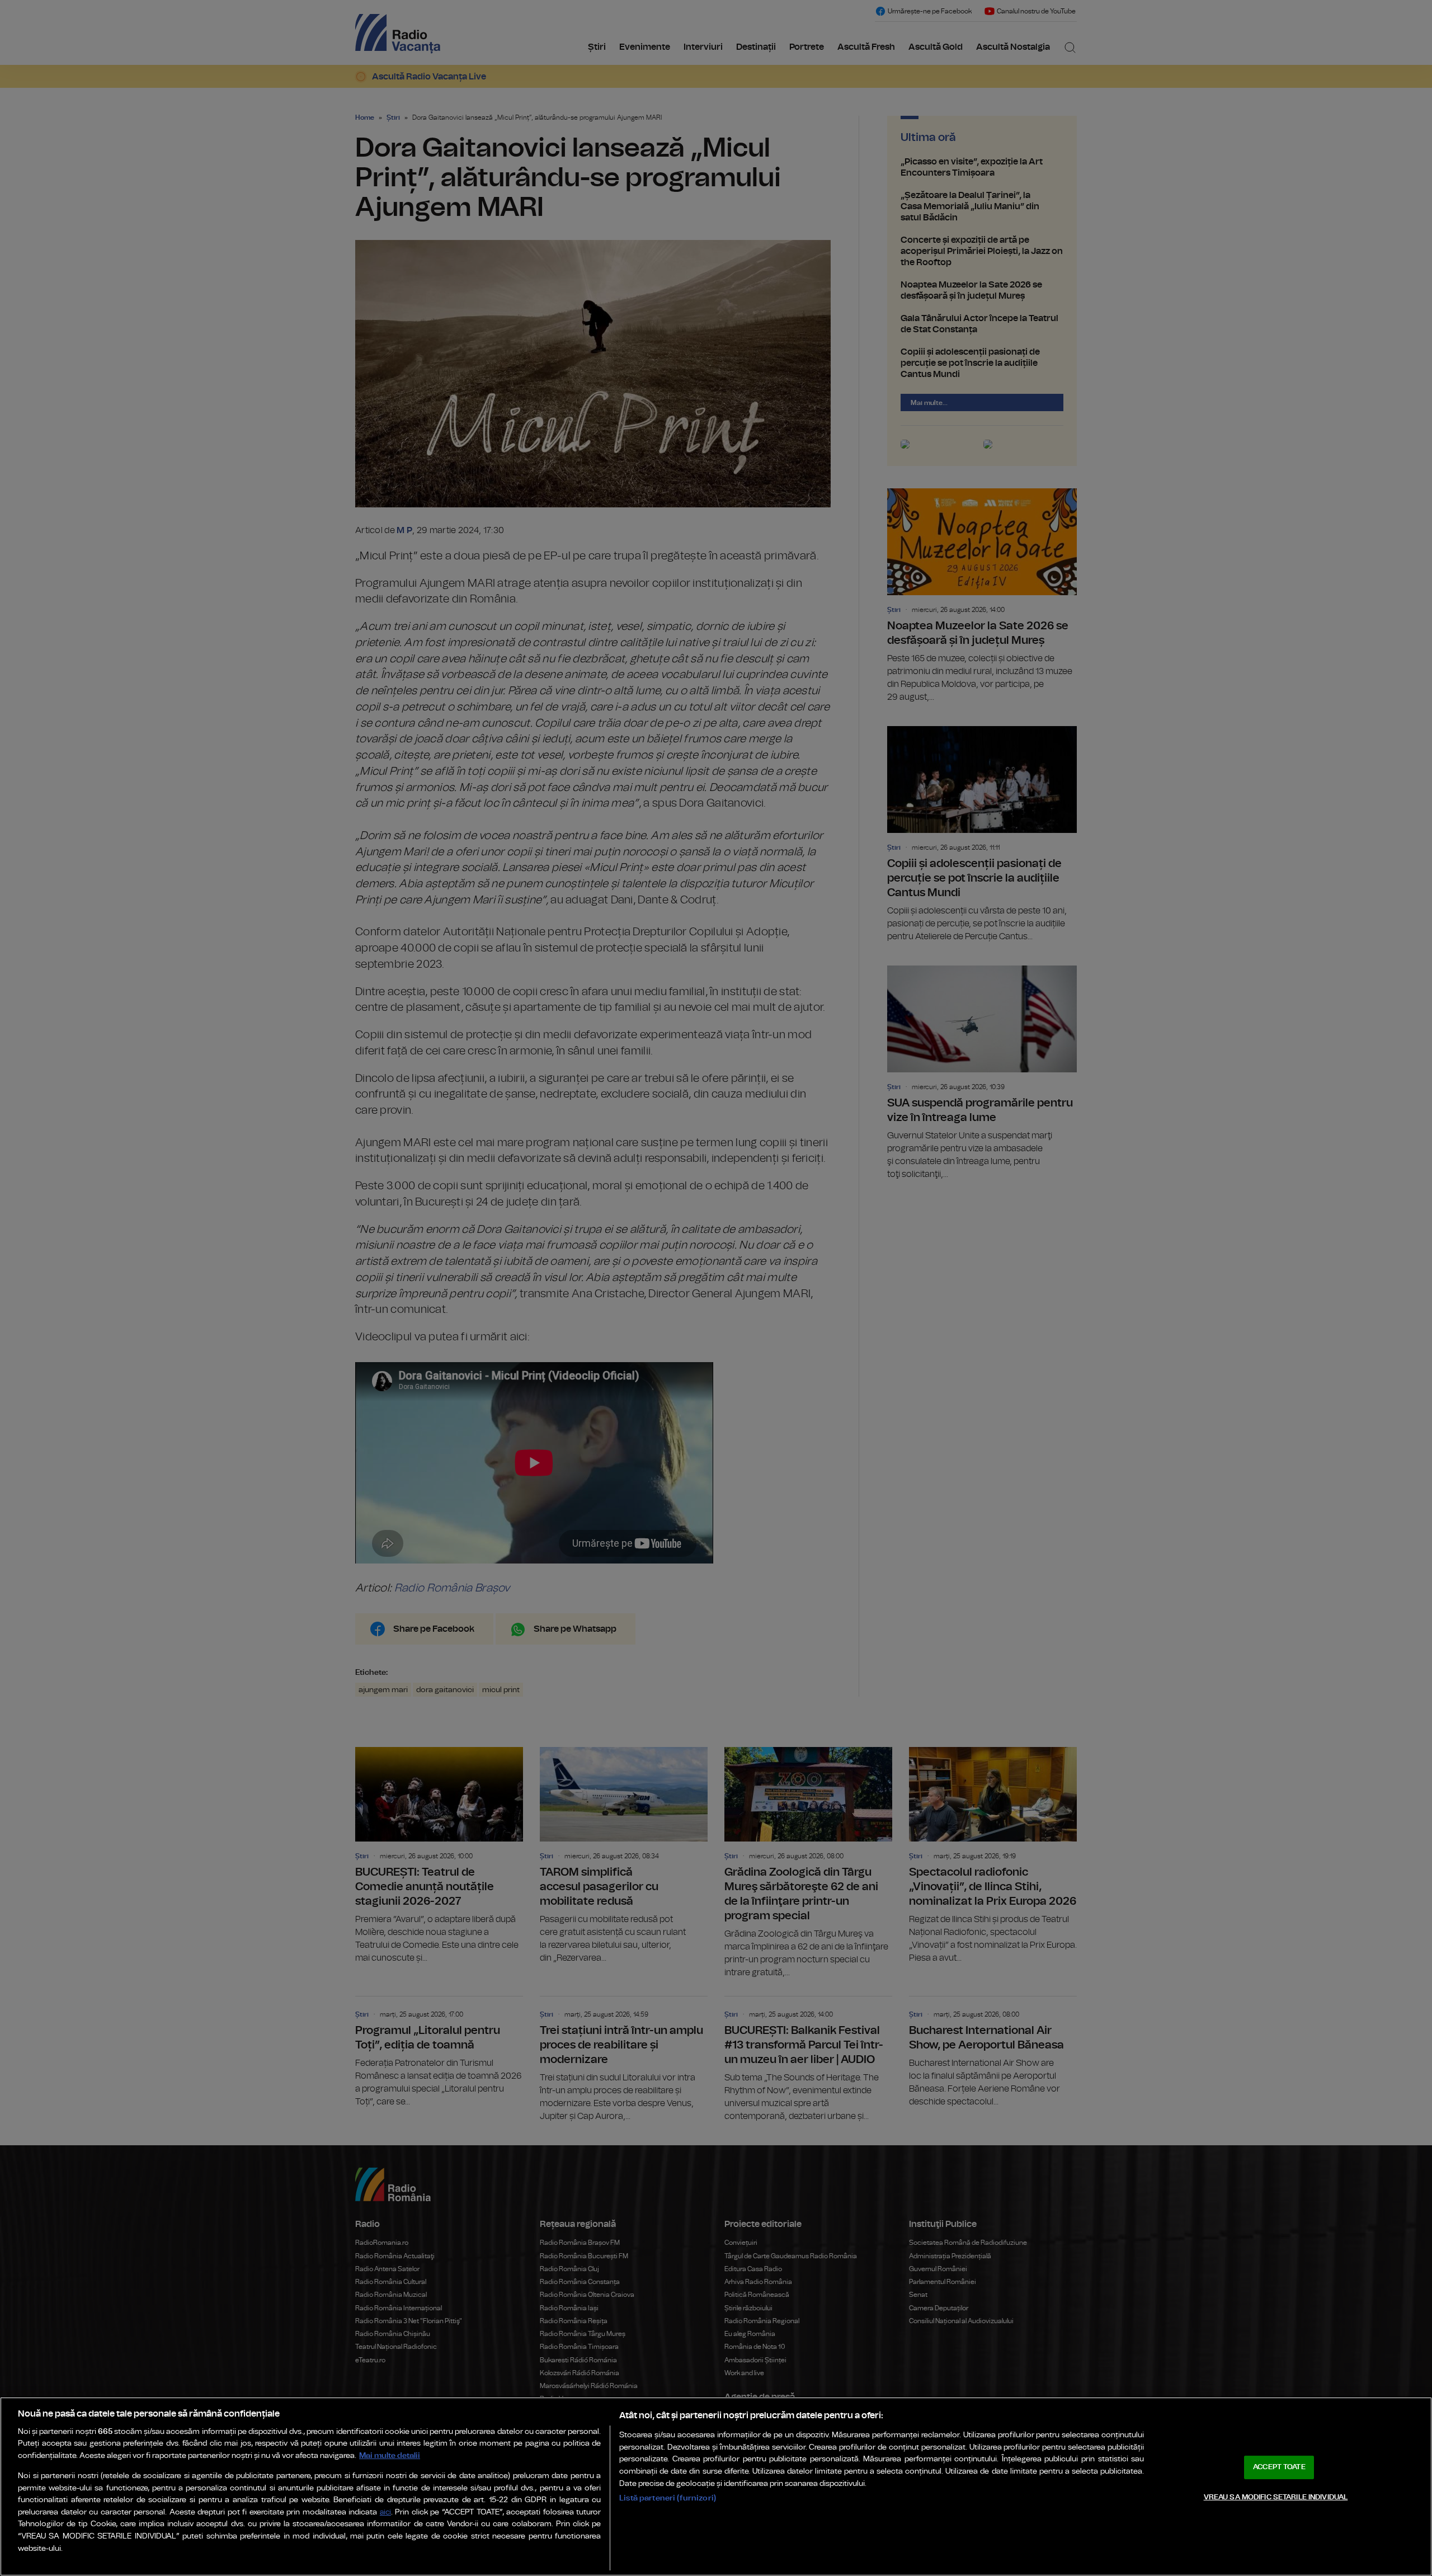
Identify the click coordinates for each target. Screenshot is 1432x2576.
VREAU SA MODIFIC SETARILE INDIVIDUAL (1276, 2497)
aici (385, 2513)
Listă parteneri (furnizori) (668, 2498)
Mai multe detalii (390, 2455)
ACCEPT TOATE (1279, 2467)
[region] (716, 2486)
